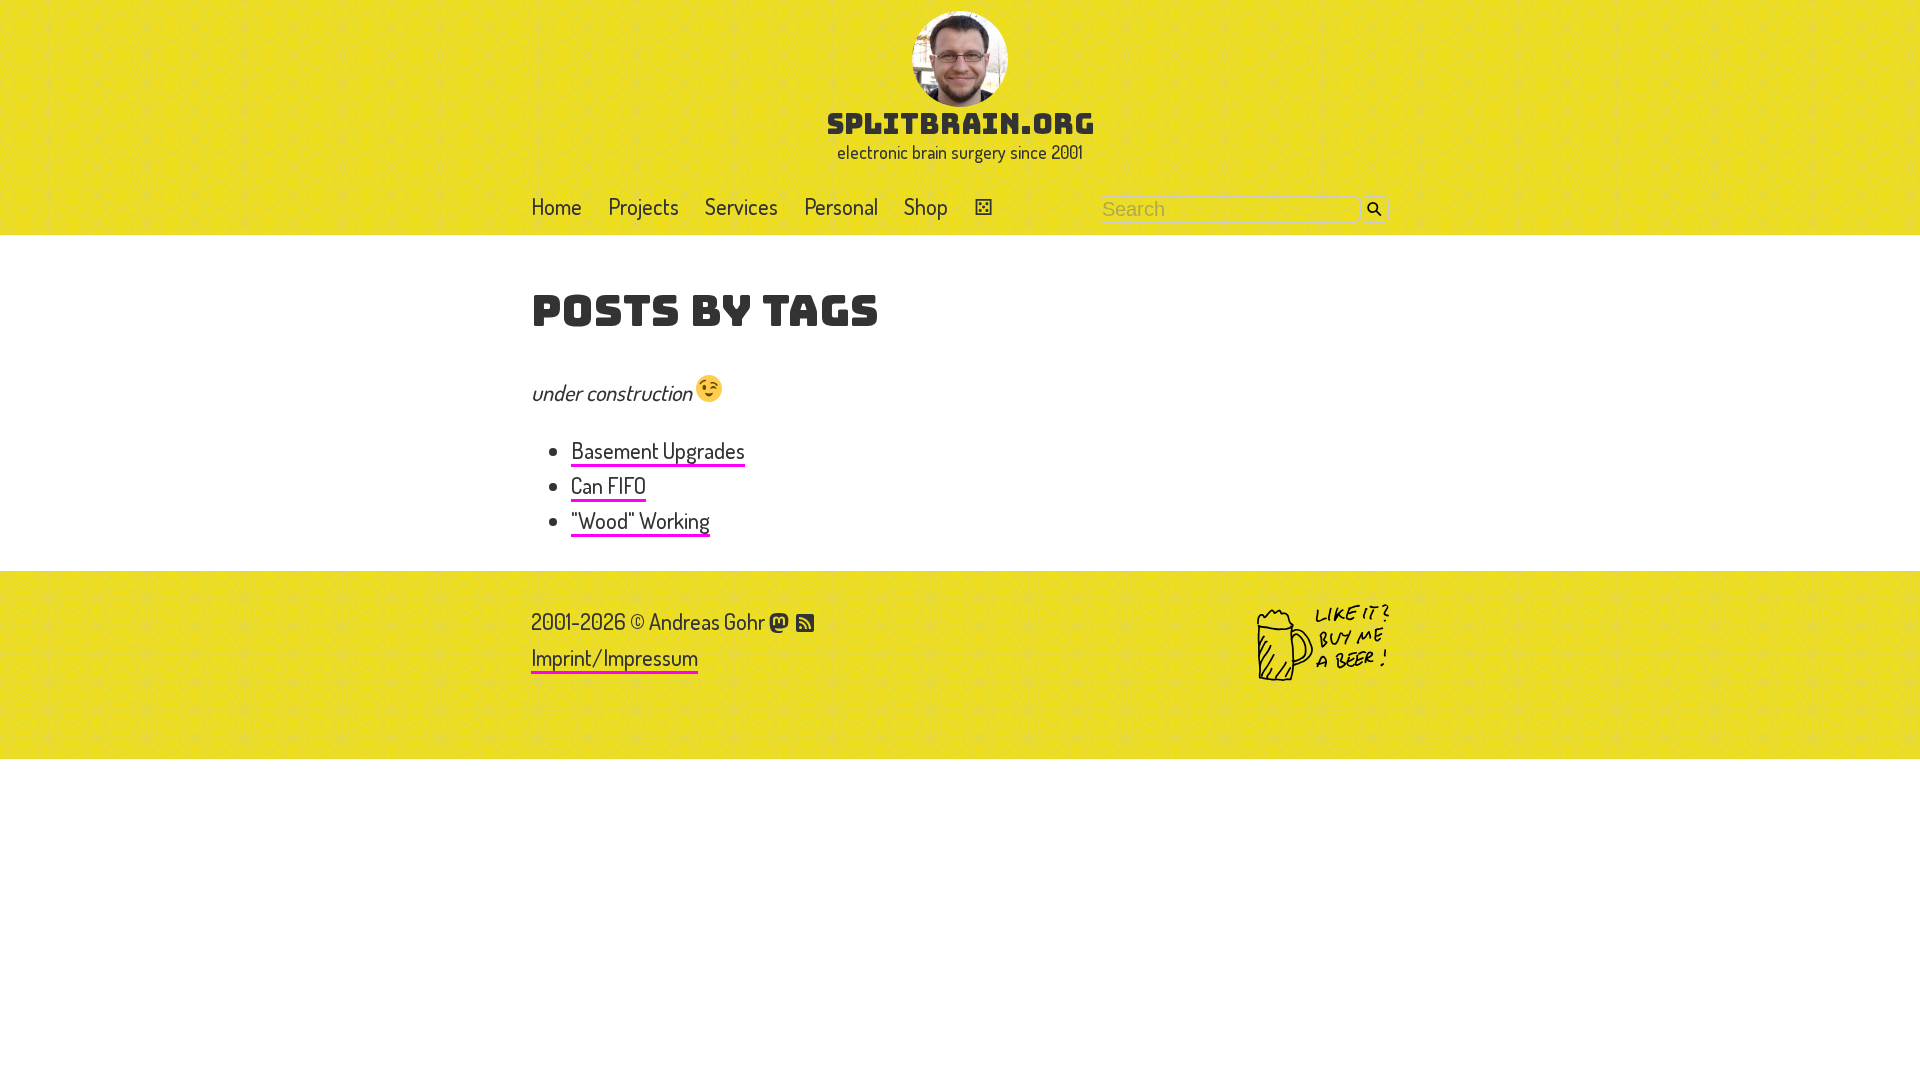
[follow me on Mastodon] (782, 621)
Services (741, 206)
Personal (841, 206)
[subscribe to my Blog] (806, 621)
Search (1374, 209)
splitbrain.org (960, 123)
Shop (926, 206)
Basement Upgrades (658, 450)
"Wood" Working (640, 520)
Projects (643, 206)
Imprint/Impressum (614, 657)
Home (556, 206)
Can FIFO (608, 485)
